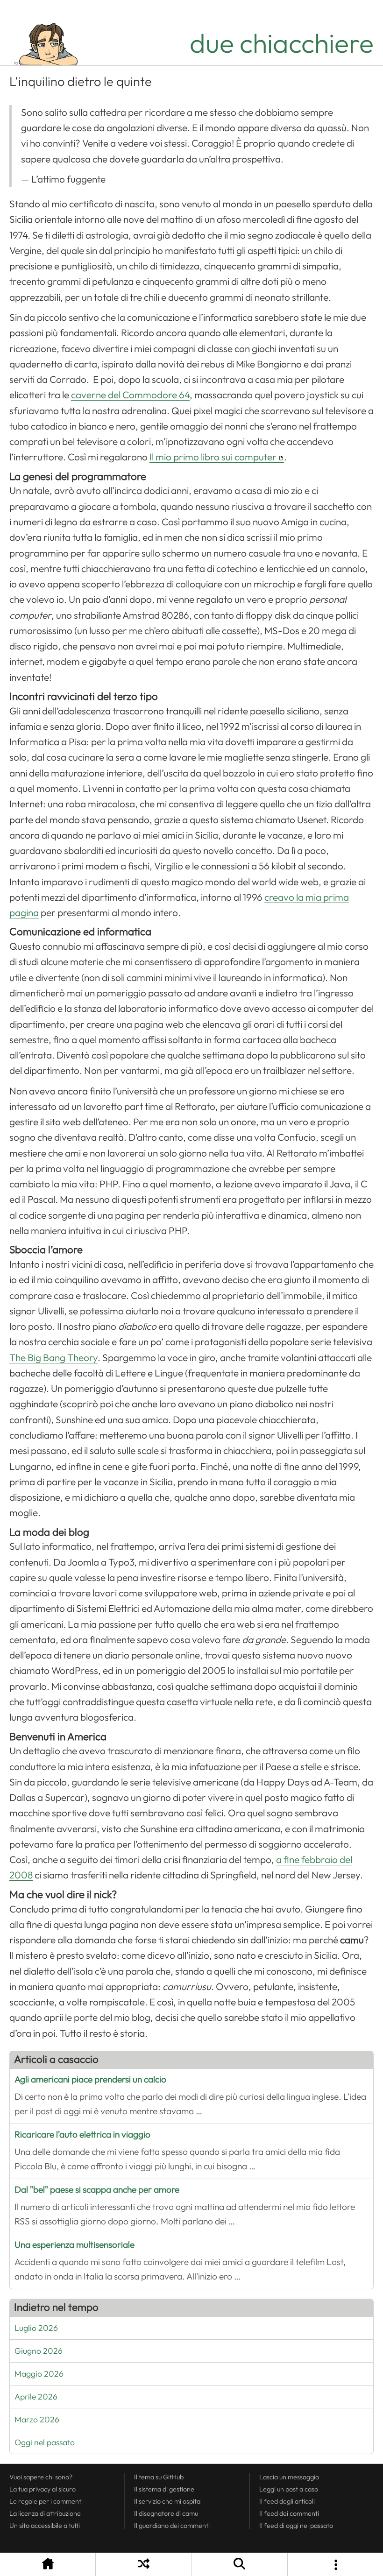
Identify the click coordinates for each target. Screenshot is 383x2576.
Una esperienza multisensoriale (74, 2245)
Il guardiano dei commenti (172, 2526)
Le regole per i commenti (46, 2501)
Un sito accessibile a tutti (45, 2526)
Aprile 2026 (36, 2397)
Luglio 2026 (36, 2328)
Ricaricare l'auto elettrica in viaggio (82, 2135)
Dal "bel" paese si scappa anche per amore (97, 2190)
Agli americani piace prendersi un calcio (90, 2079)
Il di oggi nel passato (296, 2526)
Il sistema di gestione (164, 2489)
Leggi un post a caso (289, 2489)
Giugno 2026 (39, 2351)
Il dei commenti (289, 2513)
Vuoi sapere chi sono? (41, 2477)
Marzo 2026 (37, 2420)
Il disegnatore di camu (166, 2513)
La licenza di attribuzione (45, 2513)
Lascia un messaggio (289, 2477)
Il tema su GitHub (159, 2477)
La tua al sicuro (43, 2489)
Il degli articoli (287, 2501)
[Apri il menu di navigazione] (335, 2565)
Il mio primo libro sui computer (213, 457)
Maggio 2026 (39, 2374)
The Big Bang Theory (53, 1358)
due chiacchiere (282, 44)
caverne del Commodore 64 (130, 395)
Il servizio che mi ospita (167, 2501)
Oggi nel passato (45, 2442)
